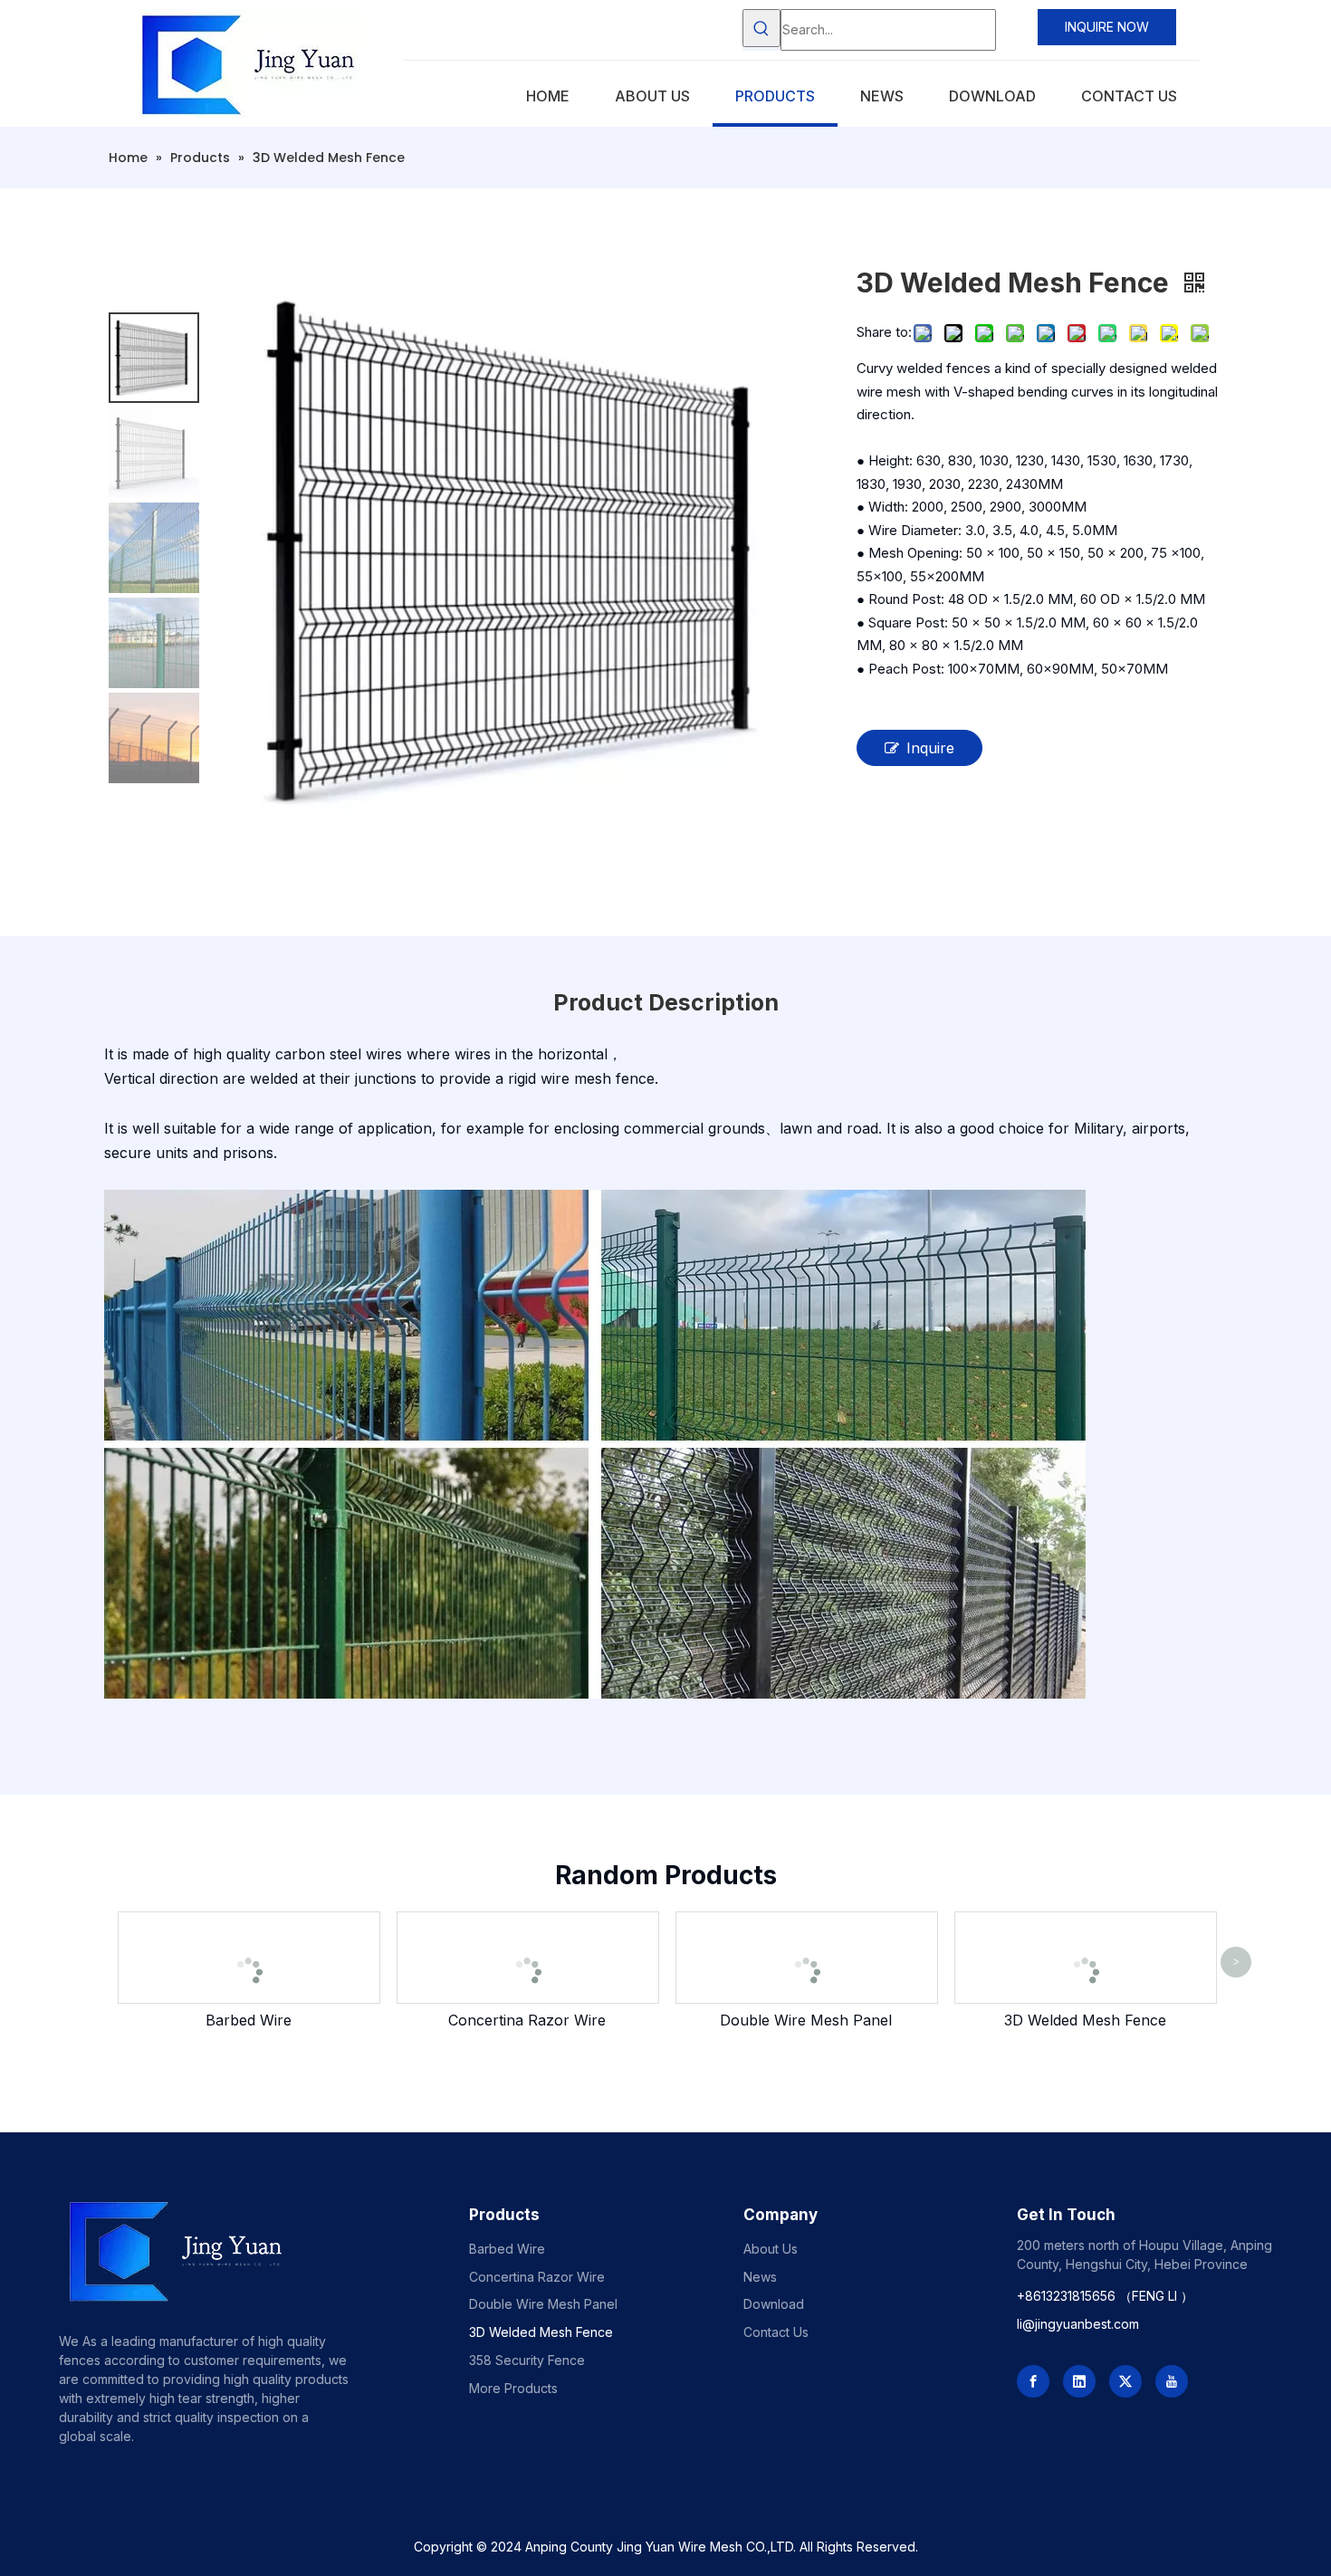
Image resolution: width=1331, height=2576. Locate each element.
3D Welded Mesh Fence (1085, 2020)
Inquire (930, 748)
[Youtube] (1172, 2381)
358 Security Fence (527, 2360)
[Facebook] (1033, 2381)
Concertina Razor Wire (527, 2020)
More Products (513, 2388)
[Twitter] (1125, 2381)
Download (774, 2304)
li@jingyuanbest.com (1078, 2324)
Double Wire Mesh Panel (806, 2020)
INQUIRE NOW (1107, 27)
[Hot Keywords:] (761, 28)
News (760, 2277)
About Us (771, 2249)
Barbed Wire (249, 2020)
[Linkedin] (1079, 2381)
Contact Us (776, 2332)
